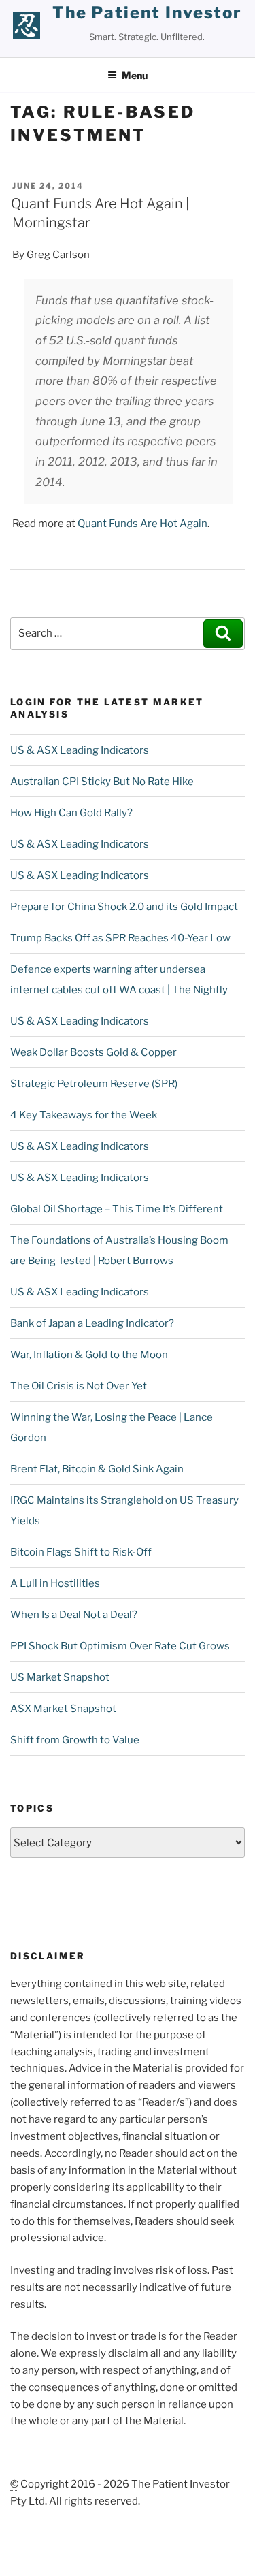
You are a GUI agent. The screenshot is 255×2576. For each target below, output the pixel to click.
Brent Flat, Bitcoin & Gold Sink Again (97, 1469)
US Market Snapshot (60, 1677)
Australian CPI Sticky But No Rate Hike (102, 782)
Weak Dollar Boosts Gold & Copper (93, 1052)
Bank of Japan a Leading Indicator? (92, 1323)
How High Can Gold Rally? (71, 813)
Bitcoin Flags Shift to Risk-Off (81, 1552)
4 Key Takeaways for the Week (84, 1115)
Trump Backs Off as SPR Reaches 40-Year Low (120, 938)
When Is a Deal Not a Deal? (74, 1615)
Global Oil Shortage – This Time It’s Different (117, 1209)
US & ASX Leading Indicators (80, 750)
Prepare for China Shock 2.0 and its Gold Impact (124, 907)
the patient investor (147, 13)
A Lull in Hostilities (55, 1583)
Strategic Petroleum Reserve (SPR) (94, 1084)
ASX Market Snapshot (63, 1709)
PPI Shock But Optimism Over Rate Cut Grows (120, 1646)
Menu (135, 75)
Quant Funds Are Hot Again (142, 524)
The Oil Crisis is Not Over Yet (79, 1386)
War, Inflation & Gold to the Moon (89, 1355)
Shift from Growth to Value (75, 1740)
